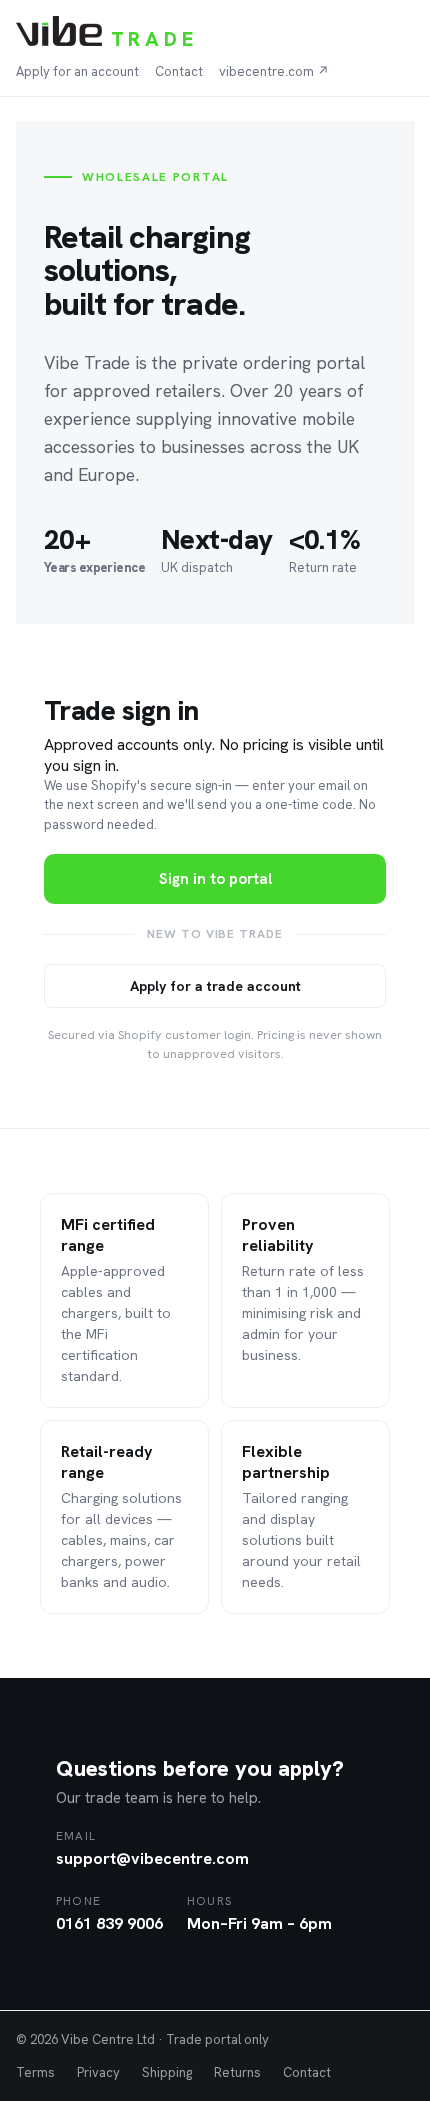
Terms (35, 2072)
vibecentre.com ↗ (274, 71)
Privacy (98, 2072)
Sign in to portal (215, 879)
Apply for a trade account (215, 986)
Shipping (167, 2072)
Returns (237, 2072)
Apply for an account (77, 71)
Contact (179, 71)
